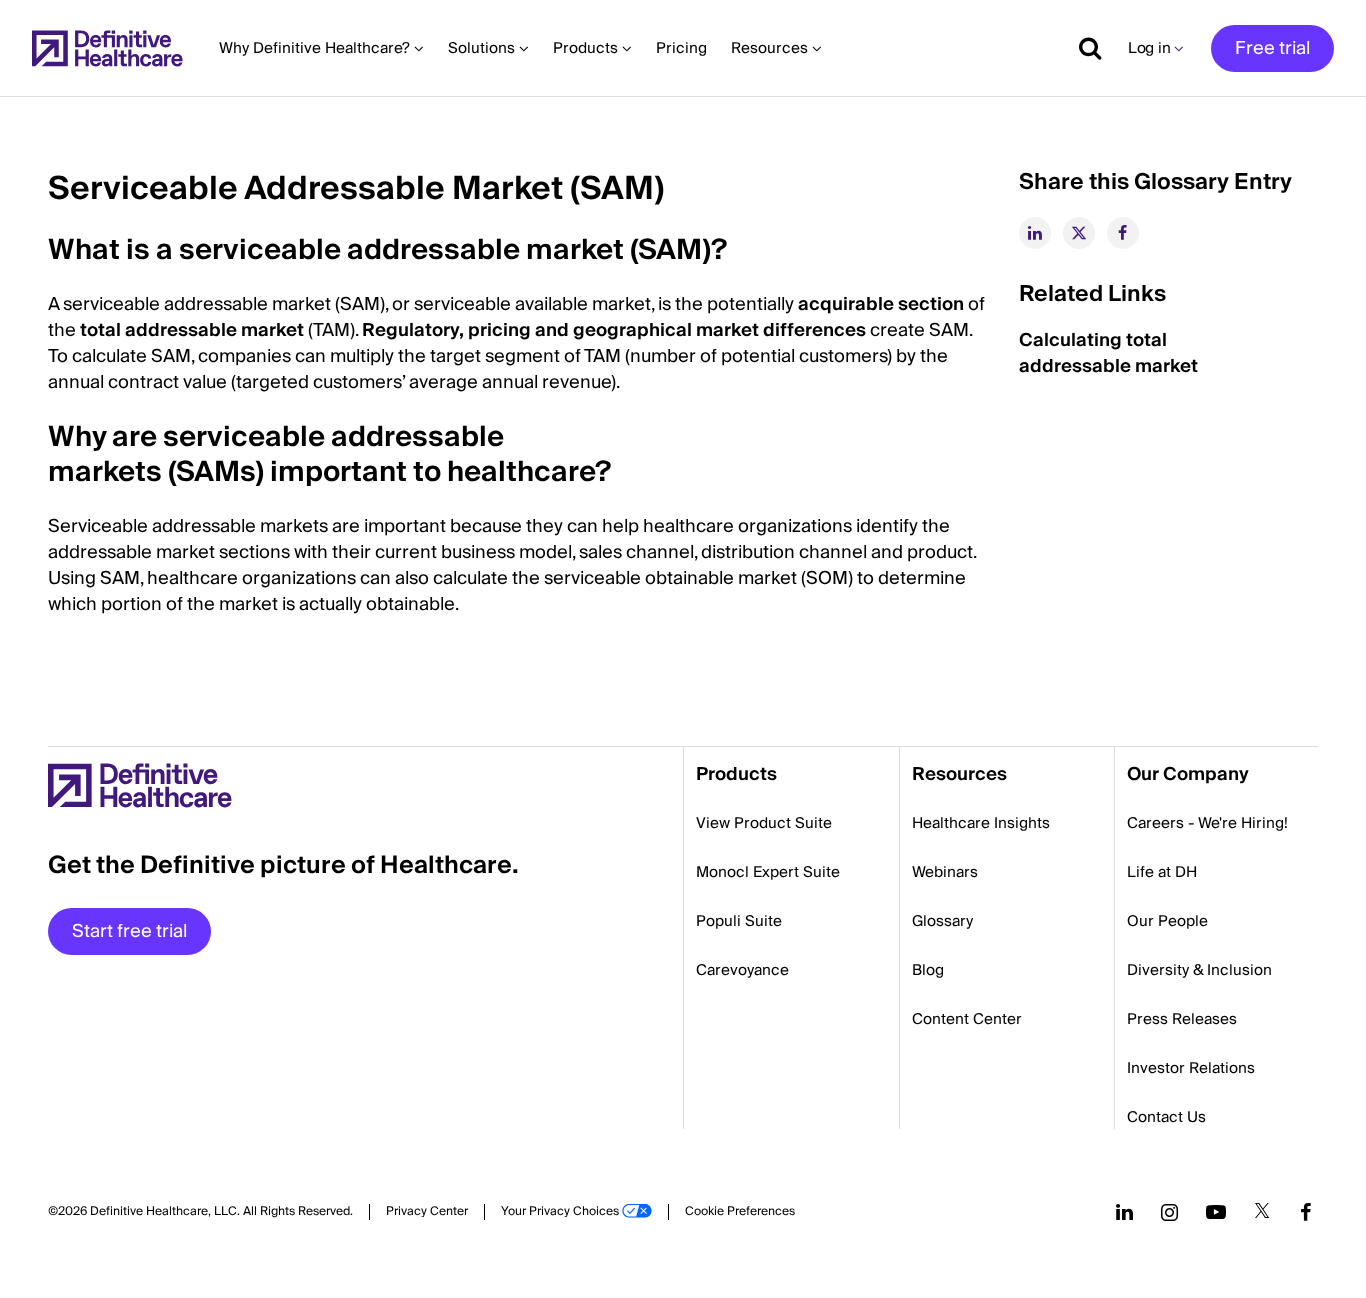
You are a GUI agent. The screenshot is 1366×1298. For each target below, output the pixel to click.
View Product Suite (764, 823)
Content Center (967, 1019)
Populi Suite (739, 921)
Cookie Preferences (740, 1212)
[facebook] (1123, 233)
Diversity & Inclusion (1199, 970)
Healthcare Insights (981, 823)
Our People (1167, 921)
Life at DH (1162, 872)
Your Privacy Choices (560, 1212)
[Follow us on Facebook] (1306, 1212)
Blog (928, 970)
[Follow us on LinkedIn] (1124, 1212)
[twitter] (1079, 233)
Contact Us (1166, 1117)
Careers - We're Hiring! (1207, 823)
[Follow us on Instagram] (1169, 1212)
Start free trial (129, 931)
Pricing (681, 48)
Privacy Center (427, 1212)
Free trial (1272, 48)
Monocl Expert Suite (768, 872)
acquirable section (881, 304)
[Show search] (1083, 48)
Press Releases (1182, 1019)
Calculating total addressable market (1108, 353)
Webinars (945, 872)
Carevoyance (742, 970)
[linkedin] (1035, 233)
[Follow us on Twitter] (1262, 1212)
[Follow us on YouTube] (1216, 1212)
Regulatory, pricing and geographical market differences (614, 330)
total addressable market (192, 330)
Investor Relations (1191, 1068)
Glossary (942, 921)
